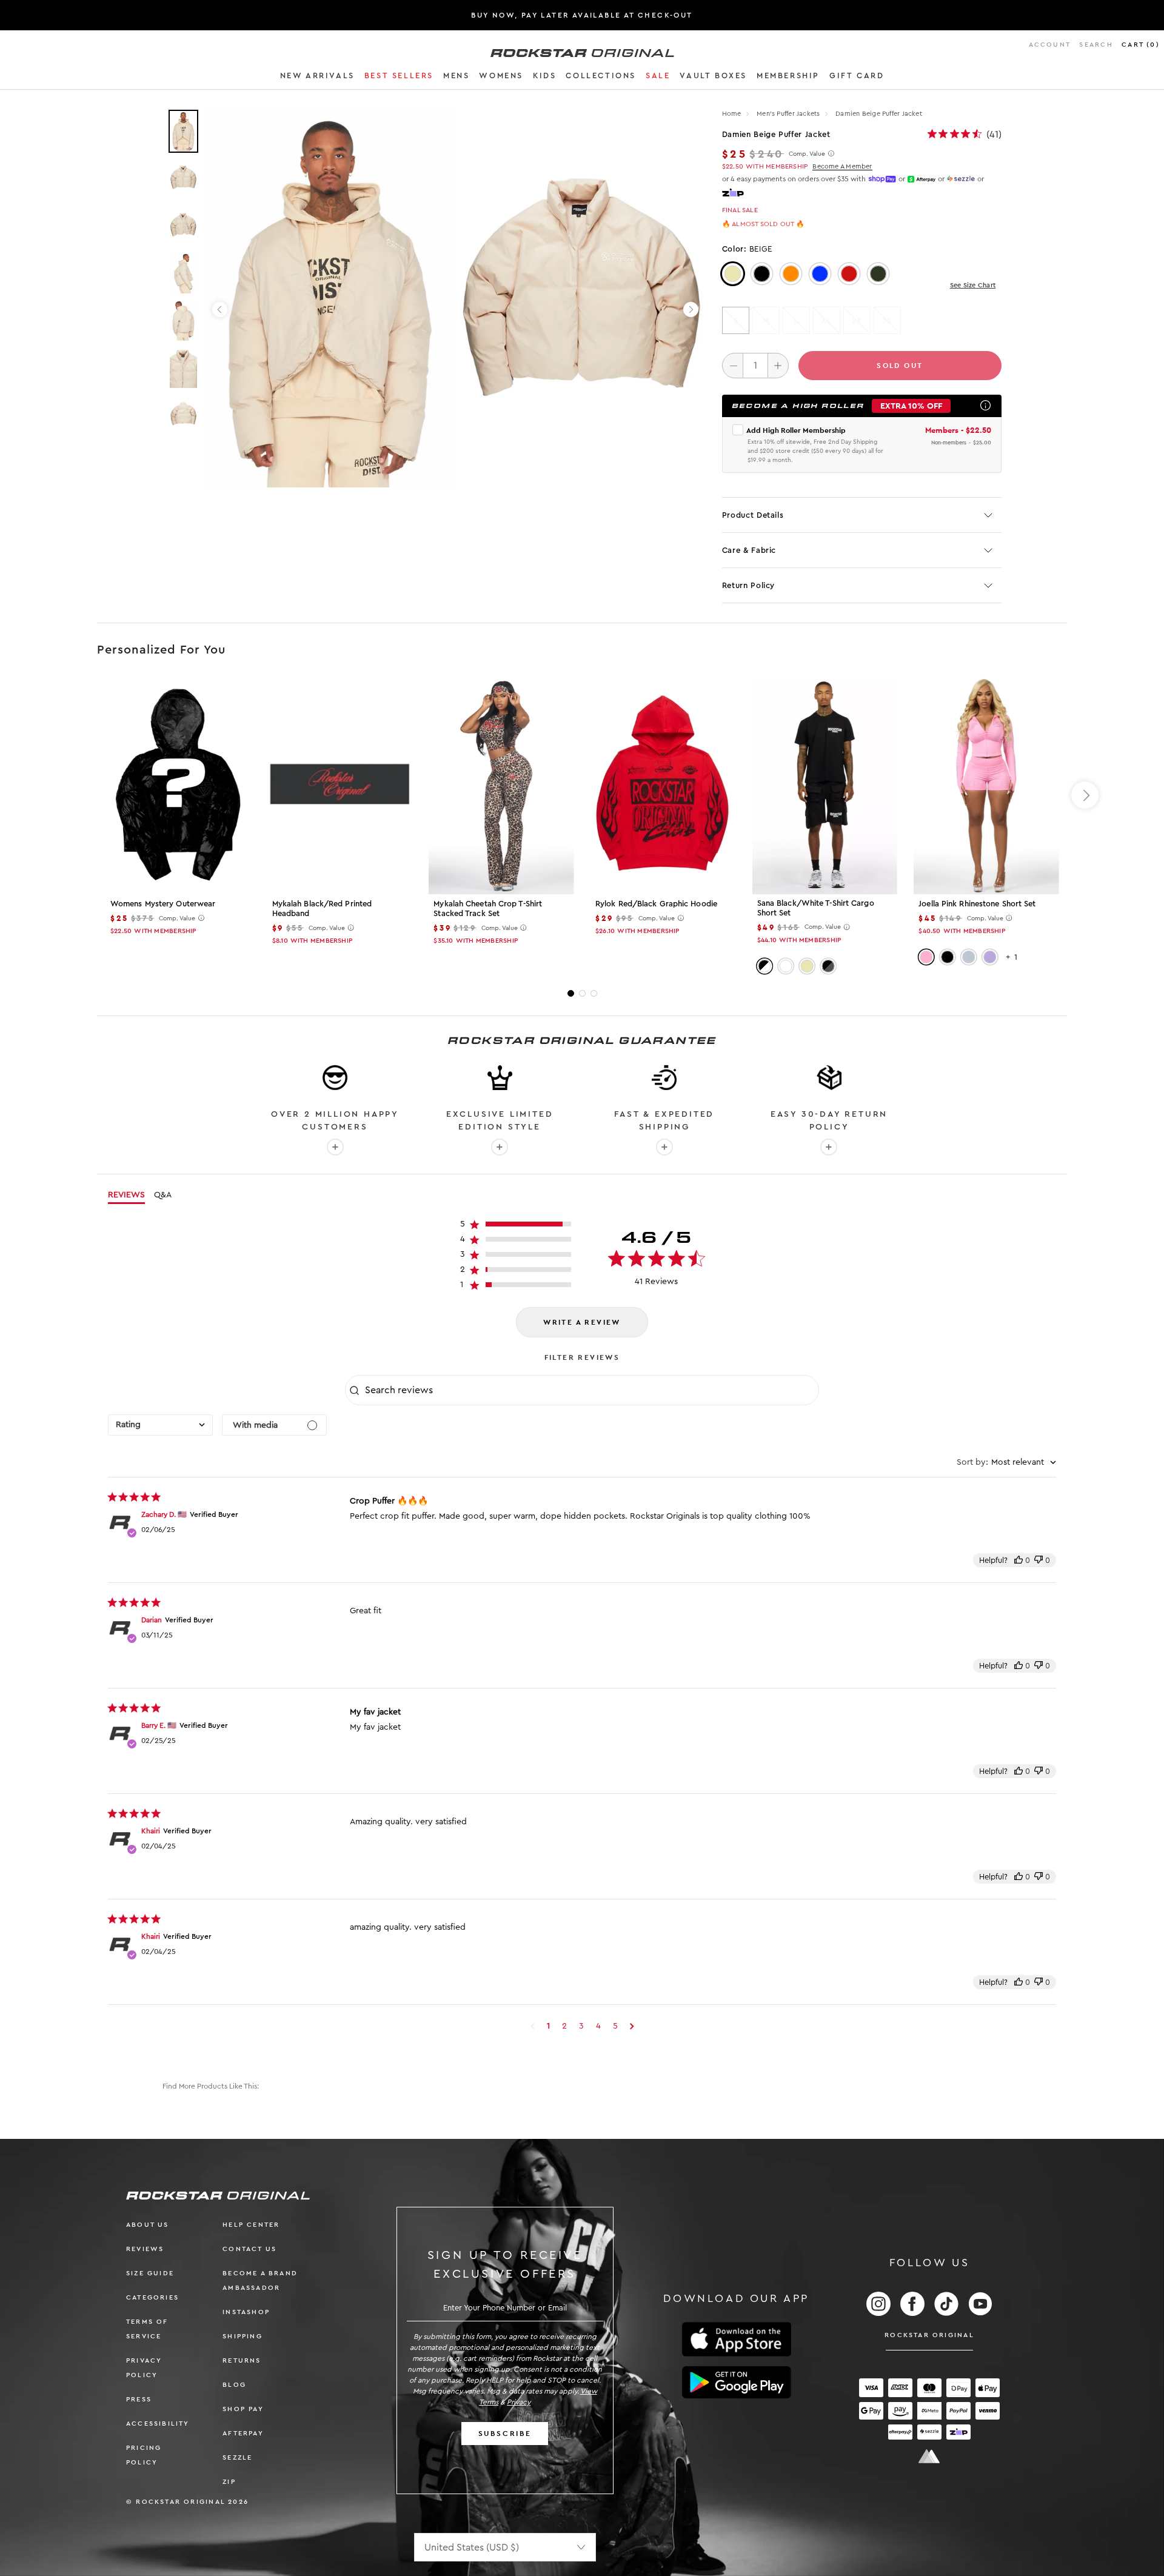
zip (229, 2482)
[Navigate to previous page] (533, 2026)
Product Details (753, 515)
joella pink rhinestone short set (977, 904)
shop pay (243, 2409)
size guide (150, 2273)
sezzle (237, 2457)
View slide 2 (582, 993)
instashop (246, 2312)
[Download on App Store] (737, 2339)
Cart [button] (1141, 45)
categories (152, 2297)
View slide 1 (571, 993)
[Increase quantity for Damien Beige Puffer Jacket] (778, 366)
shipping (242, 2336)
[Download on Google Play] (737, 2383)
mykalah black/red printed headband (322, 908)
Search (1096, 45)
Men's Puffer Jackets (789, 114)
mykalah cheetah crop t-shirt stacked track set (488, 908)
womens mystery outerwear (163, 904)
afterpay (243, 2433)
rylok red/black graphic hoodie (656, 904)
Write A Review (582, 1322)
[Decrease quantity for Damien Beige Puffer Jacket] (733, 366)
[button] (317, 78)
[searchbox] (590, 1390)
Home (732, 114)
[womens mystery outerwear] (178, 786)
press (139, 2399)
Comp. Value (807, 154)
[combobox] (160, 1425)
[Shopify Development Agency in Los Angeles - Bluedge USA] (929, 2456)
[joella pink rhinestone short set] (986, 786)
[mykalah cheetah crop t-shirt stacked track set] (501, 786)
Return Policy (748, 585)
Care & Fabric (749, 550)
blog (234, 2385)
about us (148, 2225)
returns (242, 2360)
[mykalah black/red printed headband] (340, 786)
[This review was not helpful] (1039, 1560)
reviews (145, 2249)
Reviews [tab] (126, 1195)
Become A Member (842, 166)
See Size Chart (973, 285)
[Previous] (220, 309)
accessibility (158, 2424)
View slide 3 (594, 993)
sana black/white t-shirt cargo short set (816, 908)
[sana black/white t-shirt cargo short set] (825, 785)
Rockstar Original (929, 2335)
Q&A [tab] (163, 1195)
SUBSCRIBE (505, 2434)
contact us (249, 2249)
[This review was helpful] (1018, 1560)
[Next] (691, 309)
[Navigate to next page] (632, 2026)
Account (1050, 45)
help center (251, 2225)
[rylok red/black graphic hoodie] (663, 786)
